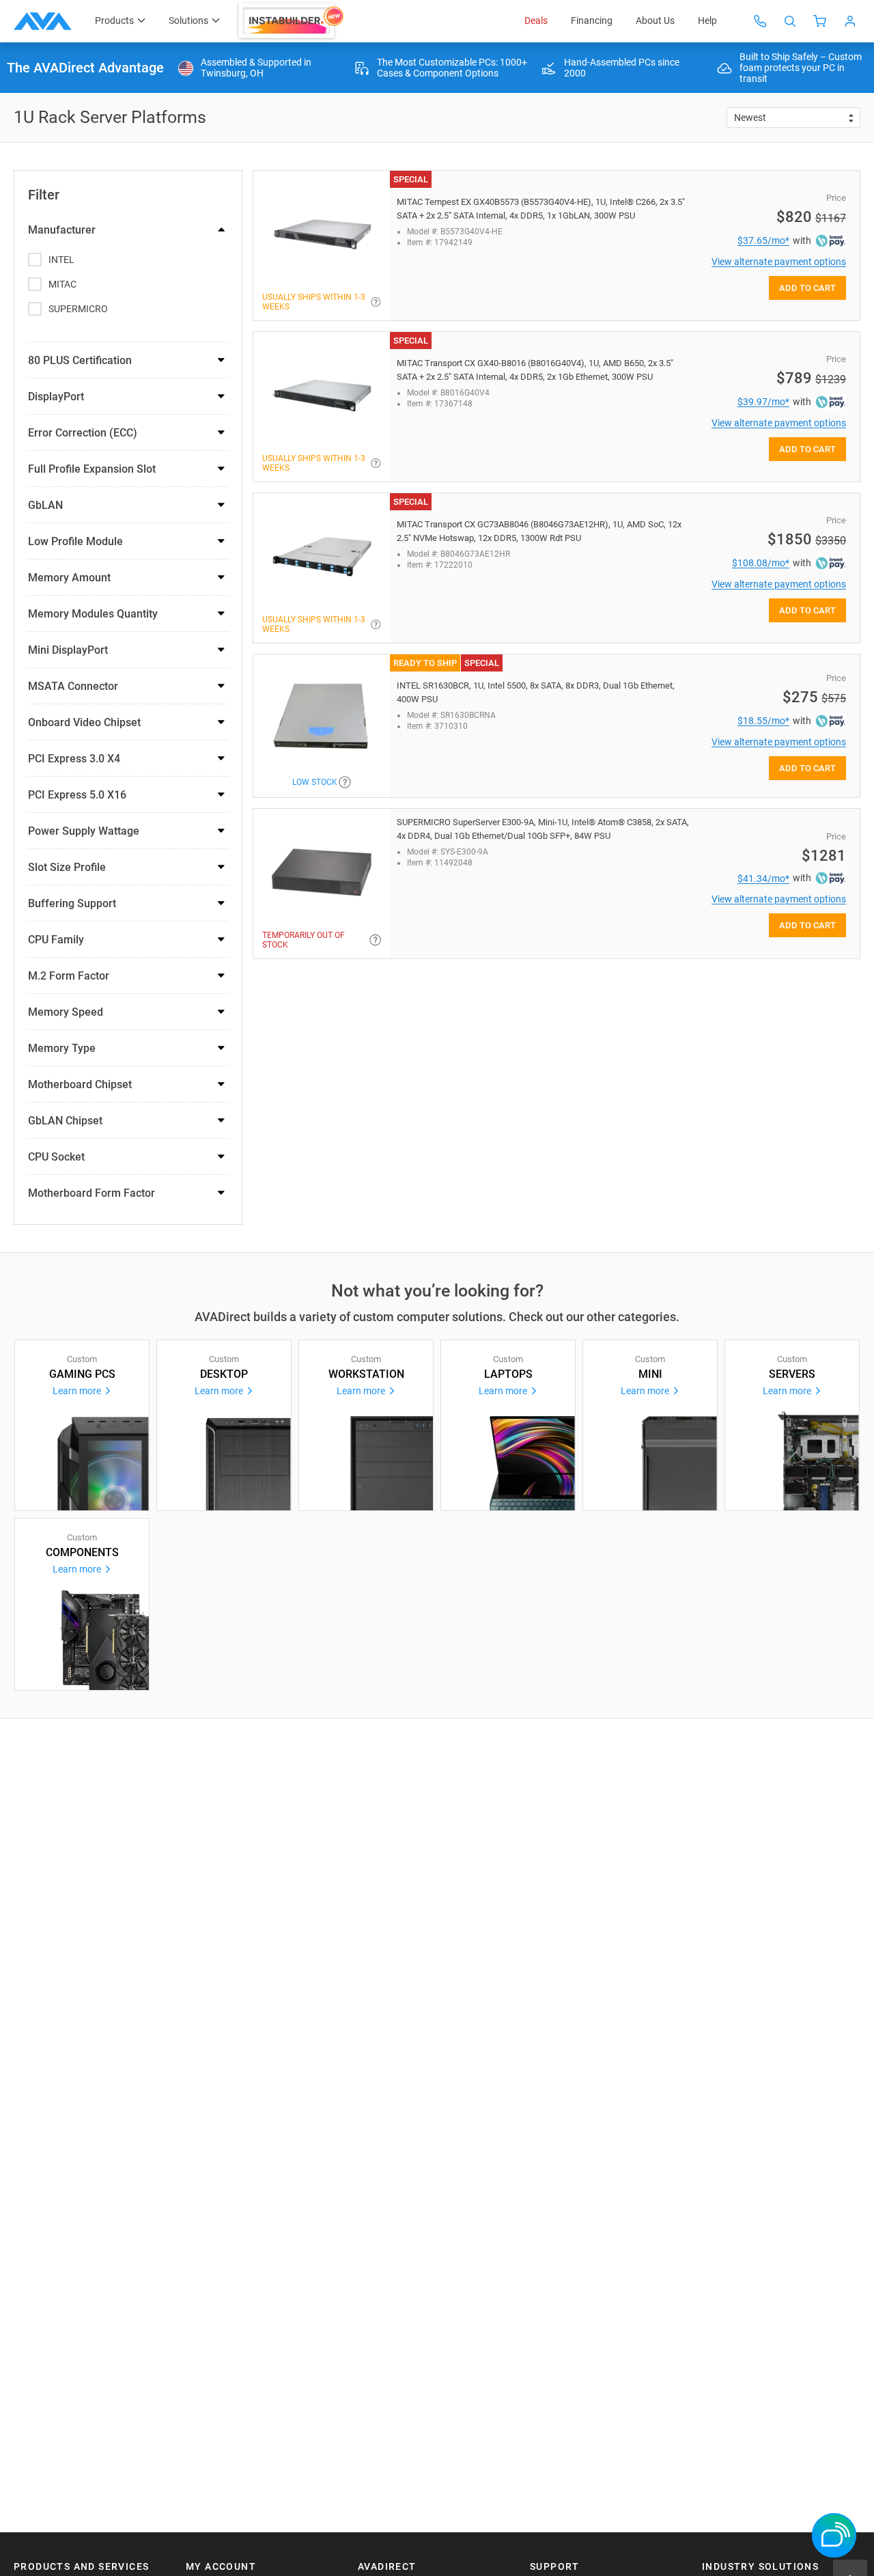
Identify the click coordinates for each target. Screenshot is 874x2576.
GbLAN (45, 505)
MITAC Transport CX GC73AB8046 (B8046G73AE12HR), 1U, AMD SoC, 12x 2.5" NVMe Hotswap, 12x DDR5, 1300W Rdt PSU (539, 531)
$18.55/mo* (763, 721)
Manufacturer (62, 230)
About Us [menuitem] (655, 20)
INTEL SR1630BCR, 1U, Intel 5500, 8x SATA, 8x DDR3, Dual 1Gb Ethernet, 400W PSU (536, 692)
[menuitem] (292, 21)
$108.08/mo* (761, 563)
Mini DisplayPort (68, 650)
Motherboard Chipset (80, 1084)
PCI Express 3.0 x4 (74, 759)
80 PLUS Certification (80, 360)
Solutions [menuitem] (188, 20)
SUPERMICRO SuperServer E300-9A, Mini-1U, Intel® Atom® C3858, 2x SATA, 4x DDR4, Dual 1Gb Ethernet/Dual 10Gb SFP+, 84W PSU (543, 829)
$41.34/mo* (763, 878)
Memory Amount (69, 578)
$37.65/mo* (763, 240)
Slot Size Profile (67, 867)
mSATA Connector (73, 686)
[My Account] (850, 21)
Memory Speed (66, 1012)
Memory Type (62, 1048)
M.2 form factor (69, 976)
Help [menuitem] (707, 20)
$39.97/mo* (763, 402)
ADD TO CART (807, 288)
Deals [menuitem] (536, 20)
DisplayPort (56, 397)
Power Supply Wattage (84, 831)
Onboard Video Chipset (84, 722)
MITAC (62, 284)
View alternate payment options (779, 262)
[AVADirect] (43, 21)
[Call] (760, 21)
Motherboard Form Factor (91, 1193)
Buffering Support (72, 903)
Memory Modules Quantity (93, 614)
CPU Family (56, 940)
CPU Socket (56, 1157)
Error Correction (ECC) (83, 433)
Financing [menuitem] (592, 20)
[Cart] (820, 21)
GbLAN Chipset (65, 1121)
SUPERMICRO (78, 309)
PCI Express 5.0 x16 (77, 795)
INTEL (61, 260)
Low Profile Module (75, 541)
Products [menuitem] (114, 20)
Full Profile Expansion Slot (92, 469)
